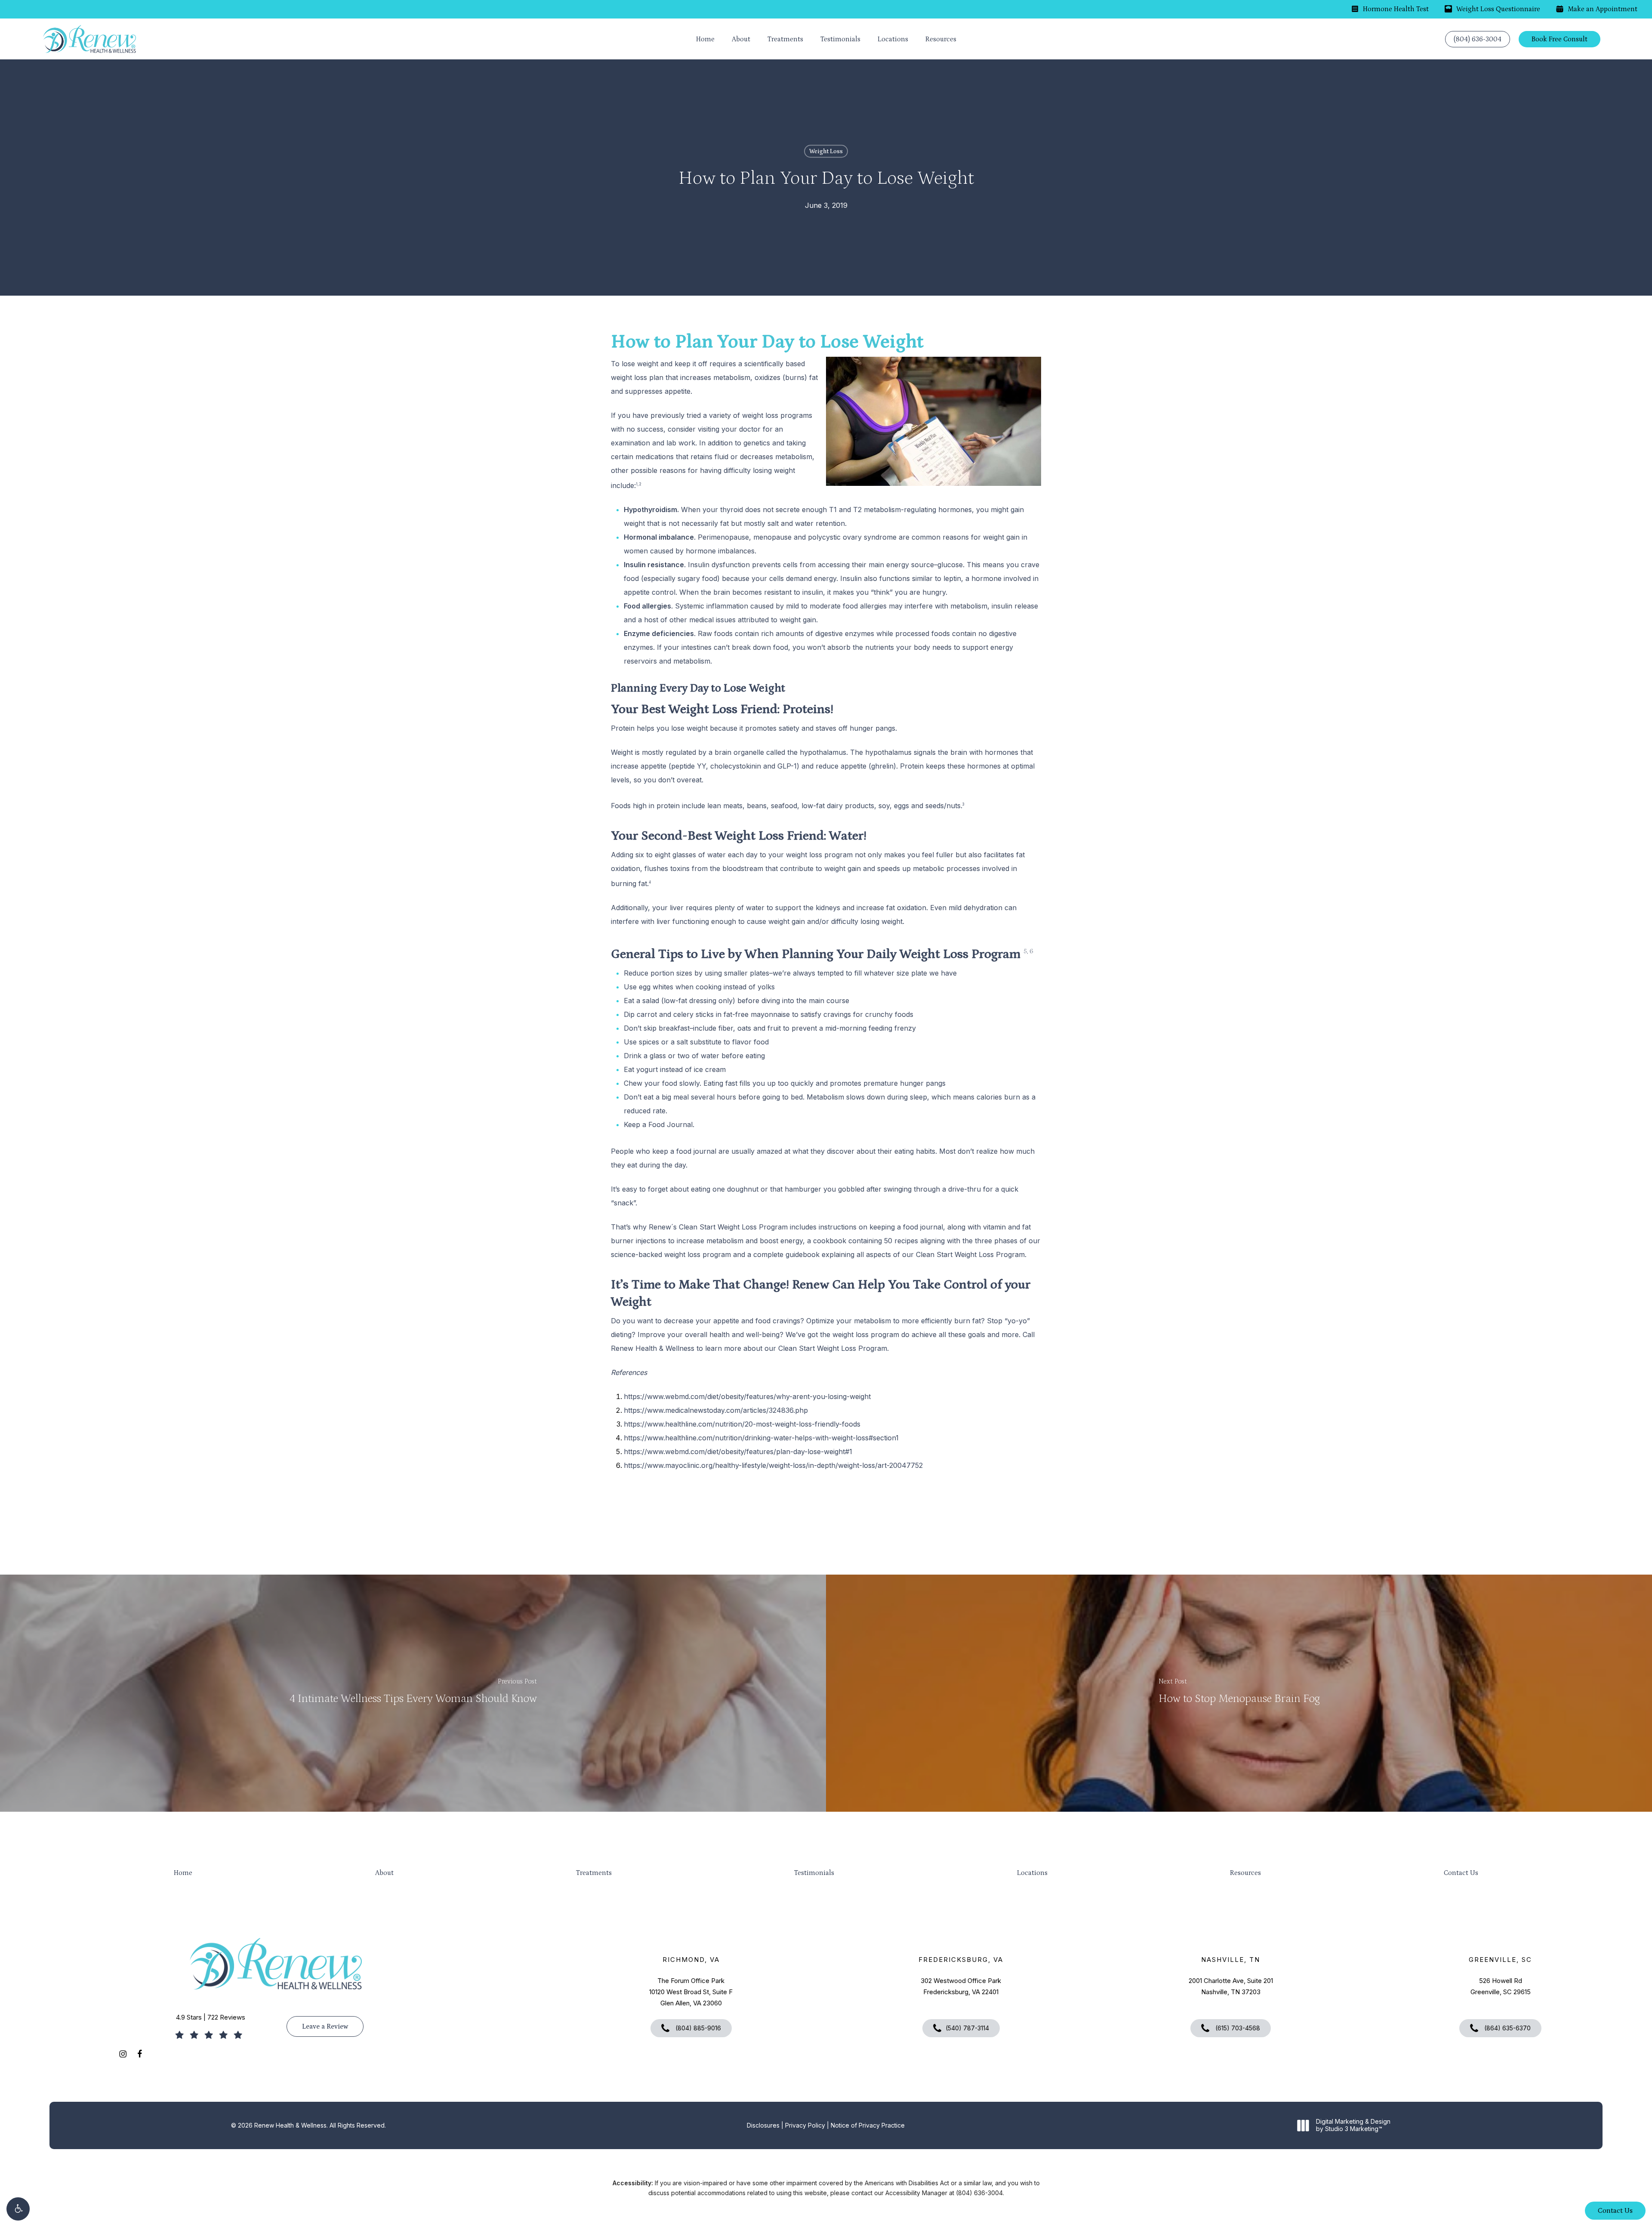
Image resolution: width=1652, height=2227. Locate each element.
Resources (1245, 1873)
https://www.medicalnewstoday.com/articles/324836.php (716, 1410)
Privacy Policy (805, 2125)
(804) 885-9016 (697, 2028)
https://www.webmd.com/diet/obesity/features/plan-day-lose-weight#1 (738, 1452)
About (384, 1873)
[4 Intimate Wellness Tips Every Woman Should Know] (413, 1693)
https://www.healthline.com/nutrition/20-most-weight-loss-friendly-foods (742, 1424)
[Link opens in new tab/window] (123, 2053)
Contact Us (1461, 1873)
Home (183, 1873)
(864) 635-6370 (1507, 2028)
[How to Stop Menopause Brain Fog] (1239, 1693)
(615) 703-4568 (1237, 2028)
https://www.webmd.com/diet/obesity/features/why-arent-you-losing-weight (747, 1396)
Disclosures (763, 2125)
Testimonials (814, 1873)
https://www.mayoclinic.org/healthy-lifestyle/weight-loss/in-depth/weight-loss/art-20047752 (773, 1465)
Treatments (594, 1873)
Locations (1032, 1873)
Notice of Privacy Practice (868, 2125)
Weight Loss (826, 151)
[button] (18, 2209)
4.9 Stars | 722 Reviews (211, 2017)
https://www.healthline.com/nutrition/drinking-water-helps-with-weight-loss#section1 (761, 1438)
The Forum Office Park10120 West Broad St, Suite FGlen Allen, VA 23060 (691, 1992)
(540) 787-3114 (967, 2028)
